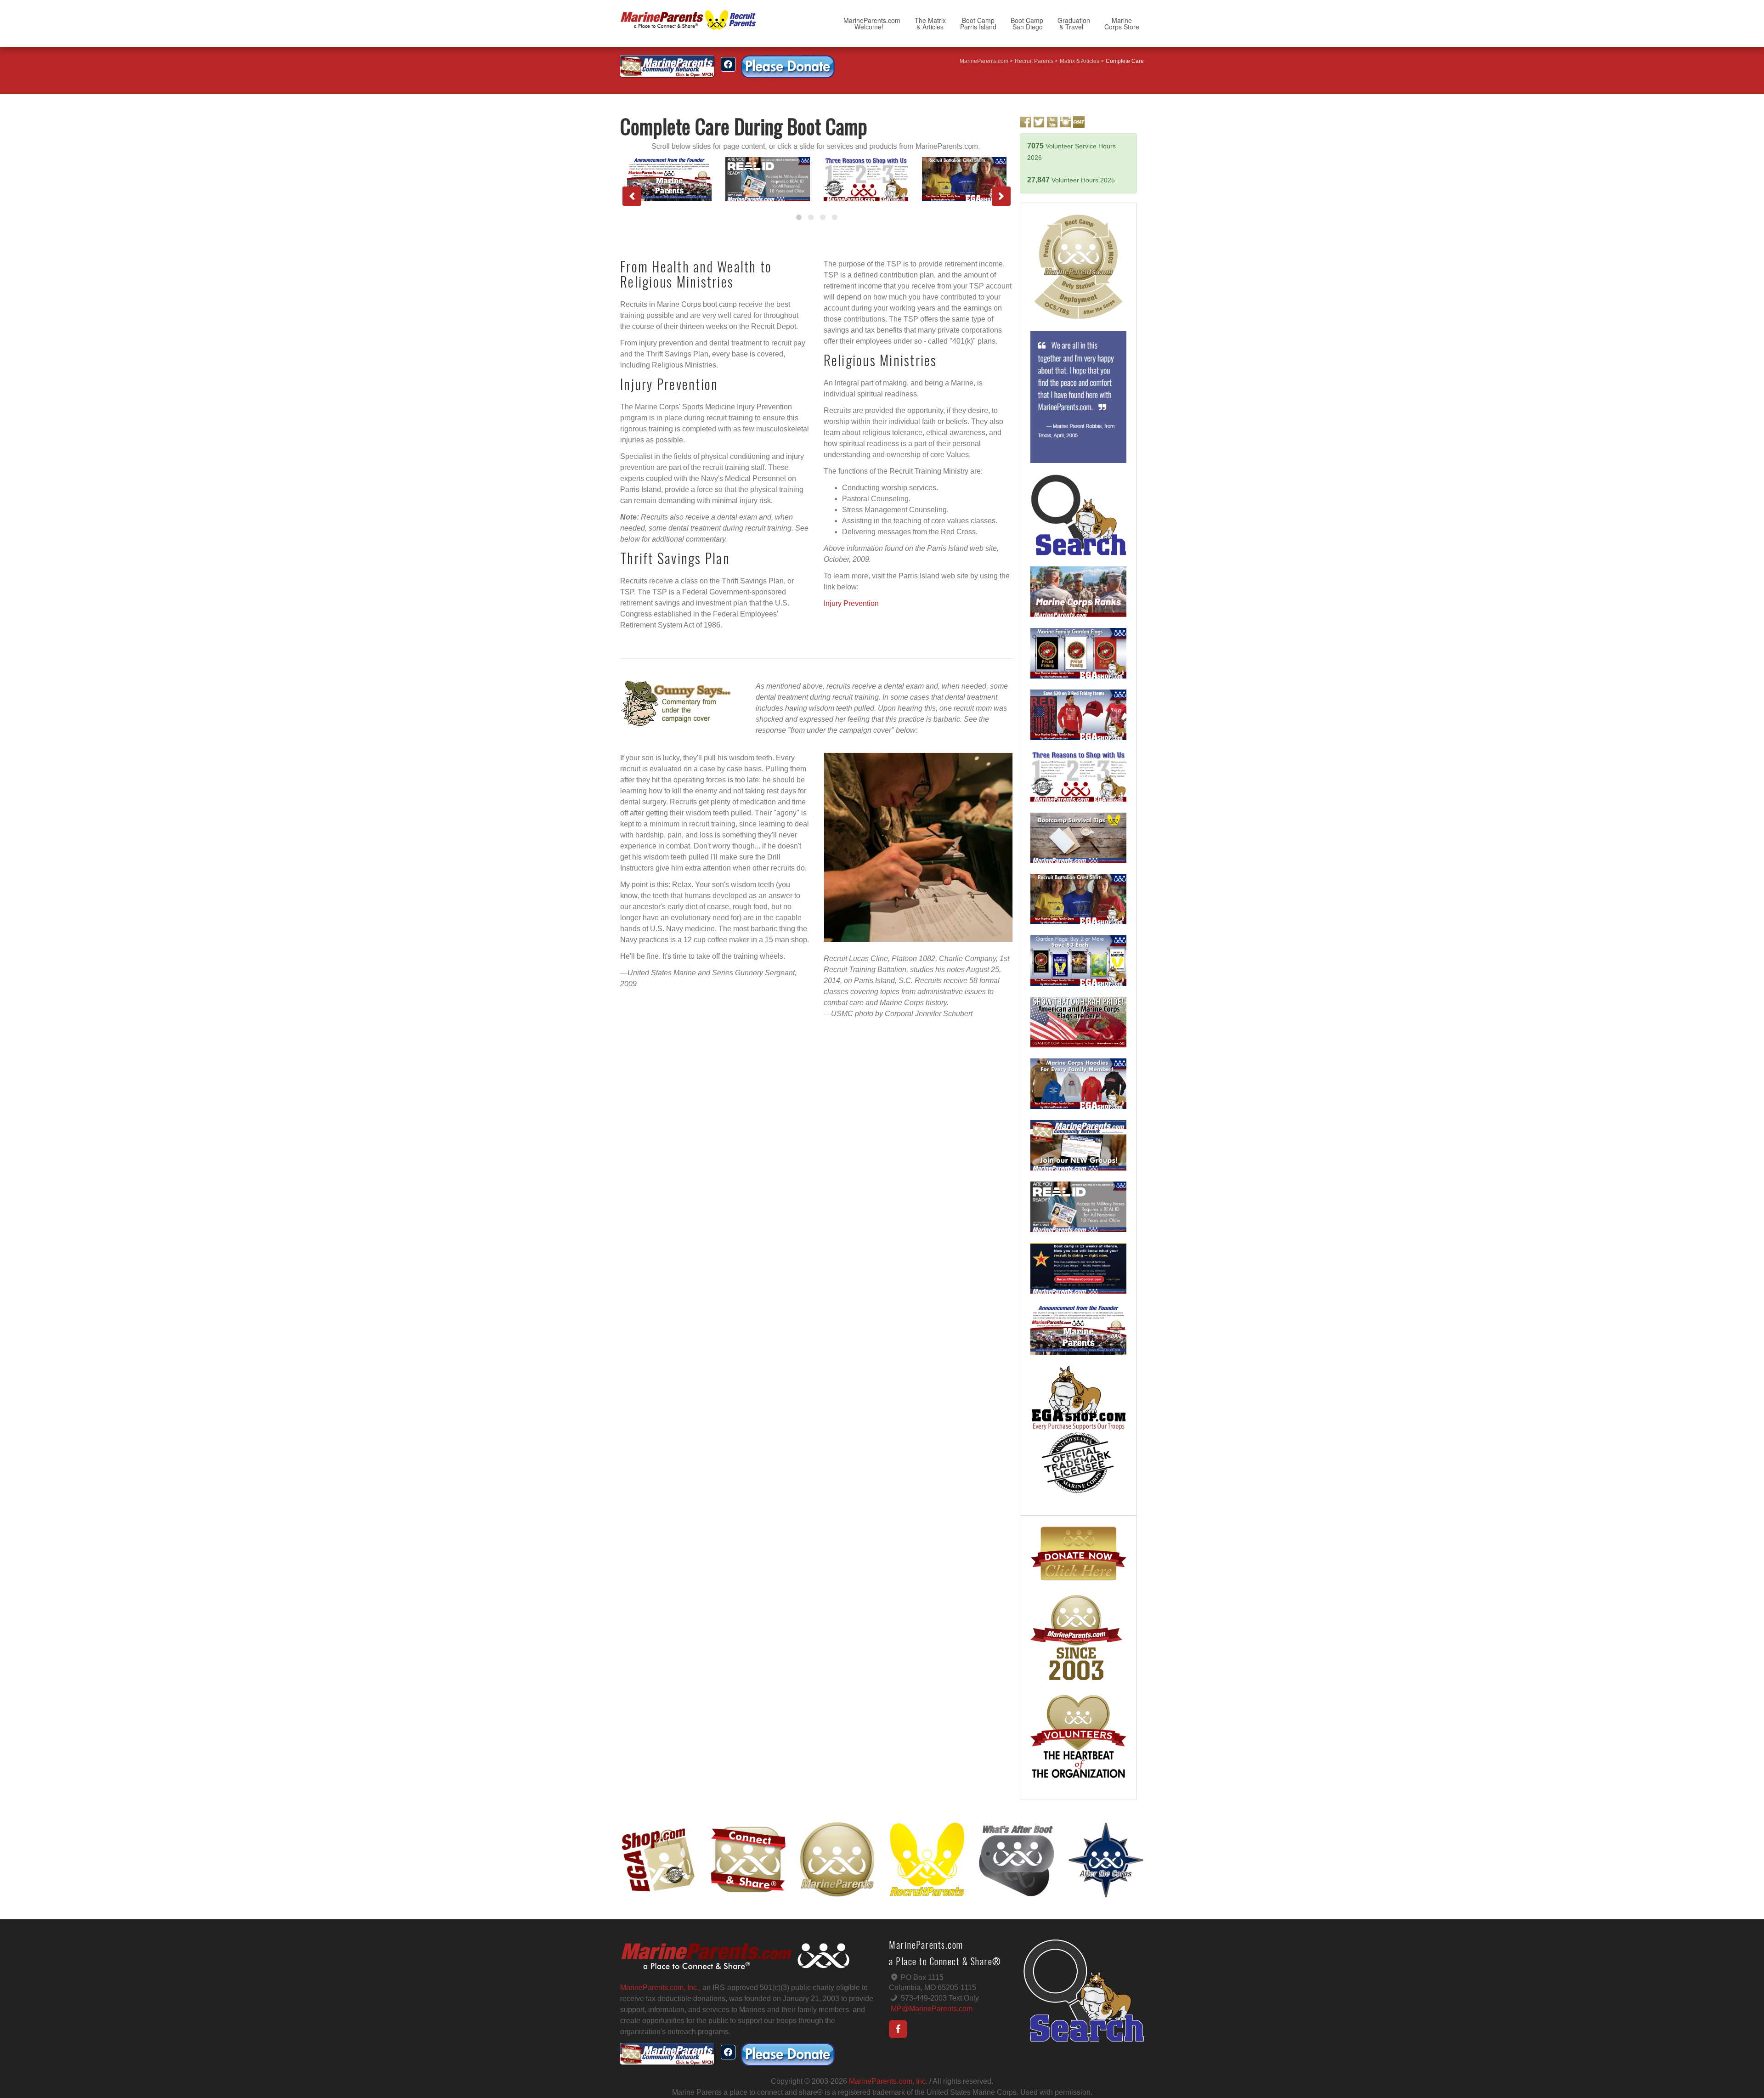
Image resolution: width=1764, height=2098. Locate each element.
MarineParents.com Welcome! (872, 23)
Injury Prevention (851, 603)
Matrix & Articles (1080, 61)
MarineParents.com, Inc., (660, 1988)
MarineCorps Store (1122, 23)
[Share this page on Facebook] (728, 64)
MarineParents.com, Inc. (888, 2081)
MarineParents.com (984, 61)
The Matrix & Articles (930, 23)
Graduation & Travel (1074, 23)
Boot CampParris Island (978, 23)
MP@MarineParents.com (932, 2009)
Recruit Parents (1034, 61)
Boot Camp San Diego (1027, 23)
